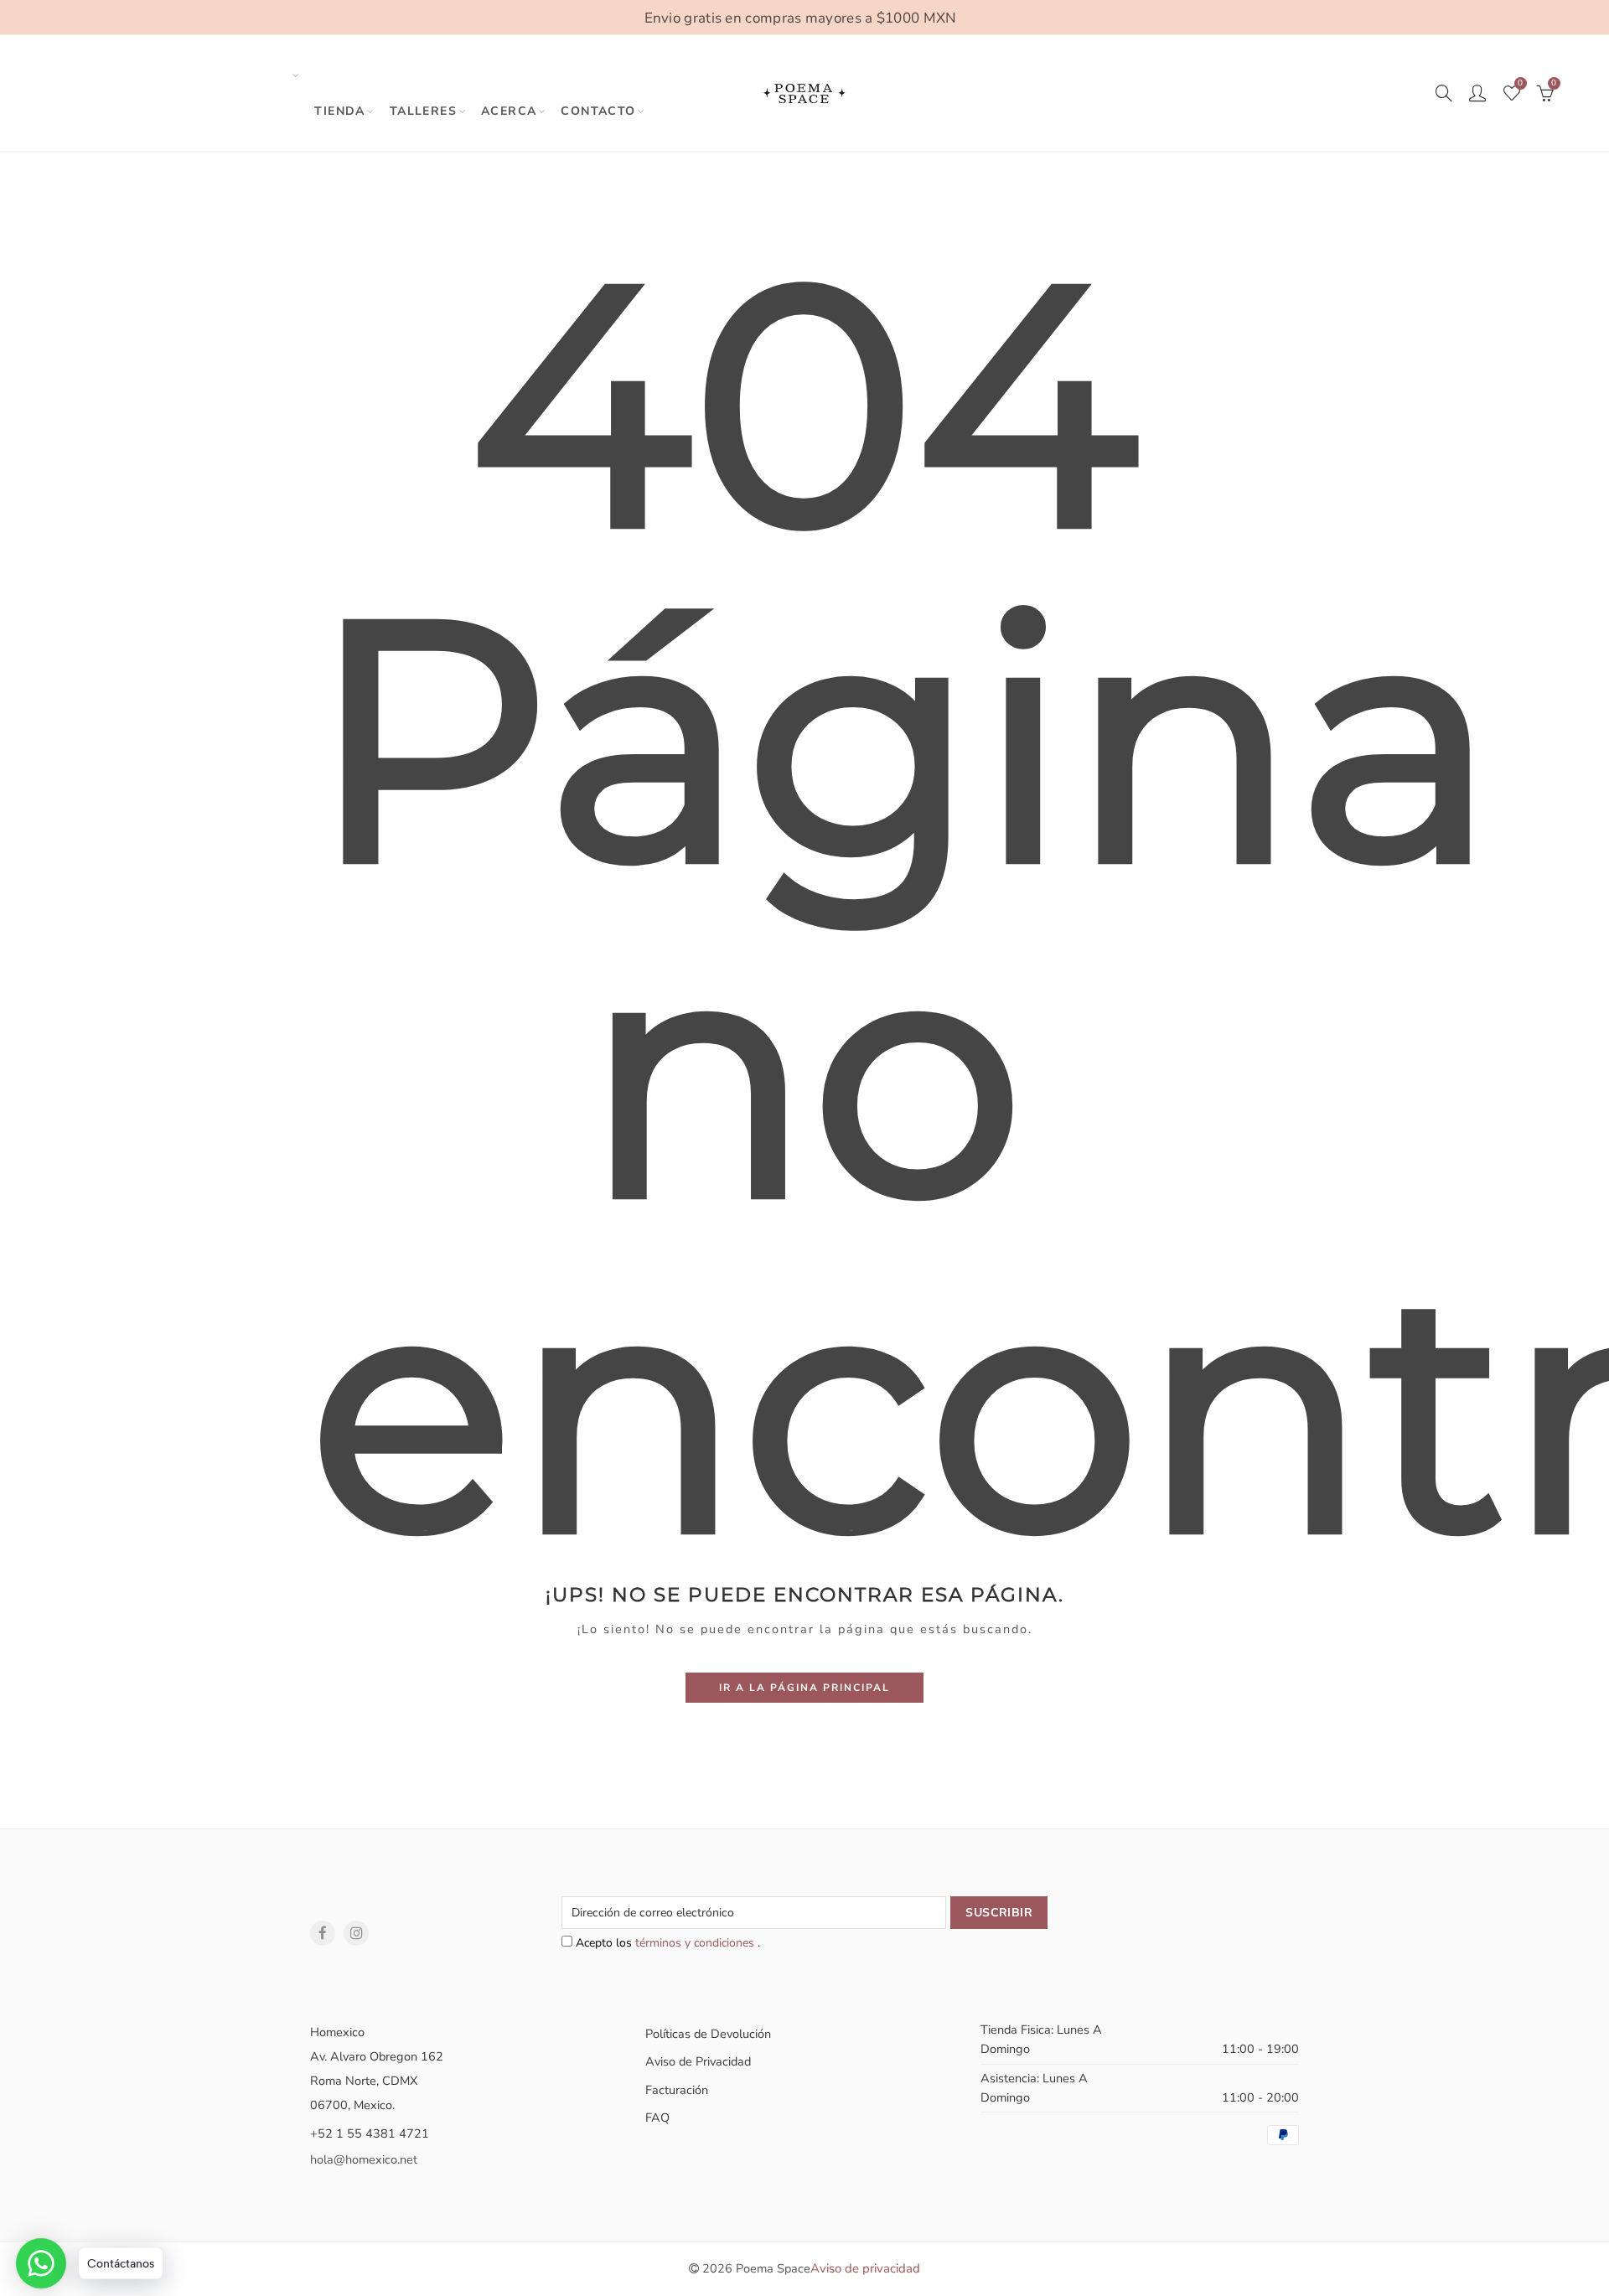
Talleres (423, 111)
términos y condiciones (696, 1943)
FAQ (657, 2118)
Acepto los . (666, 1943)
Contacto (598, 111)
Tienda (339, 111)
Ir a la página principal (804, 1688)
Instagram (356, 1933)
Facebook (323, 1933)
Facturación (677, 2090)
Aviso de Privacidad (698, 2061)
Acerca (509, 111)
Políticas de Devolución (708, 2034)
